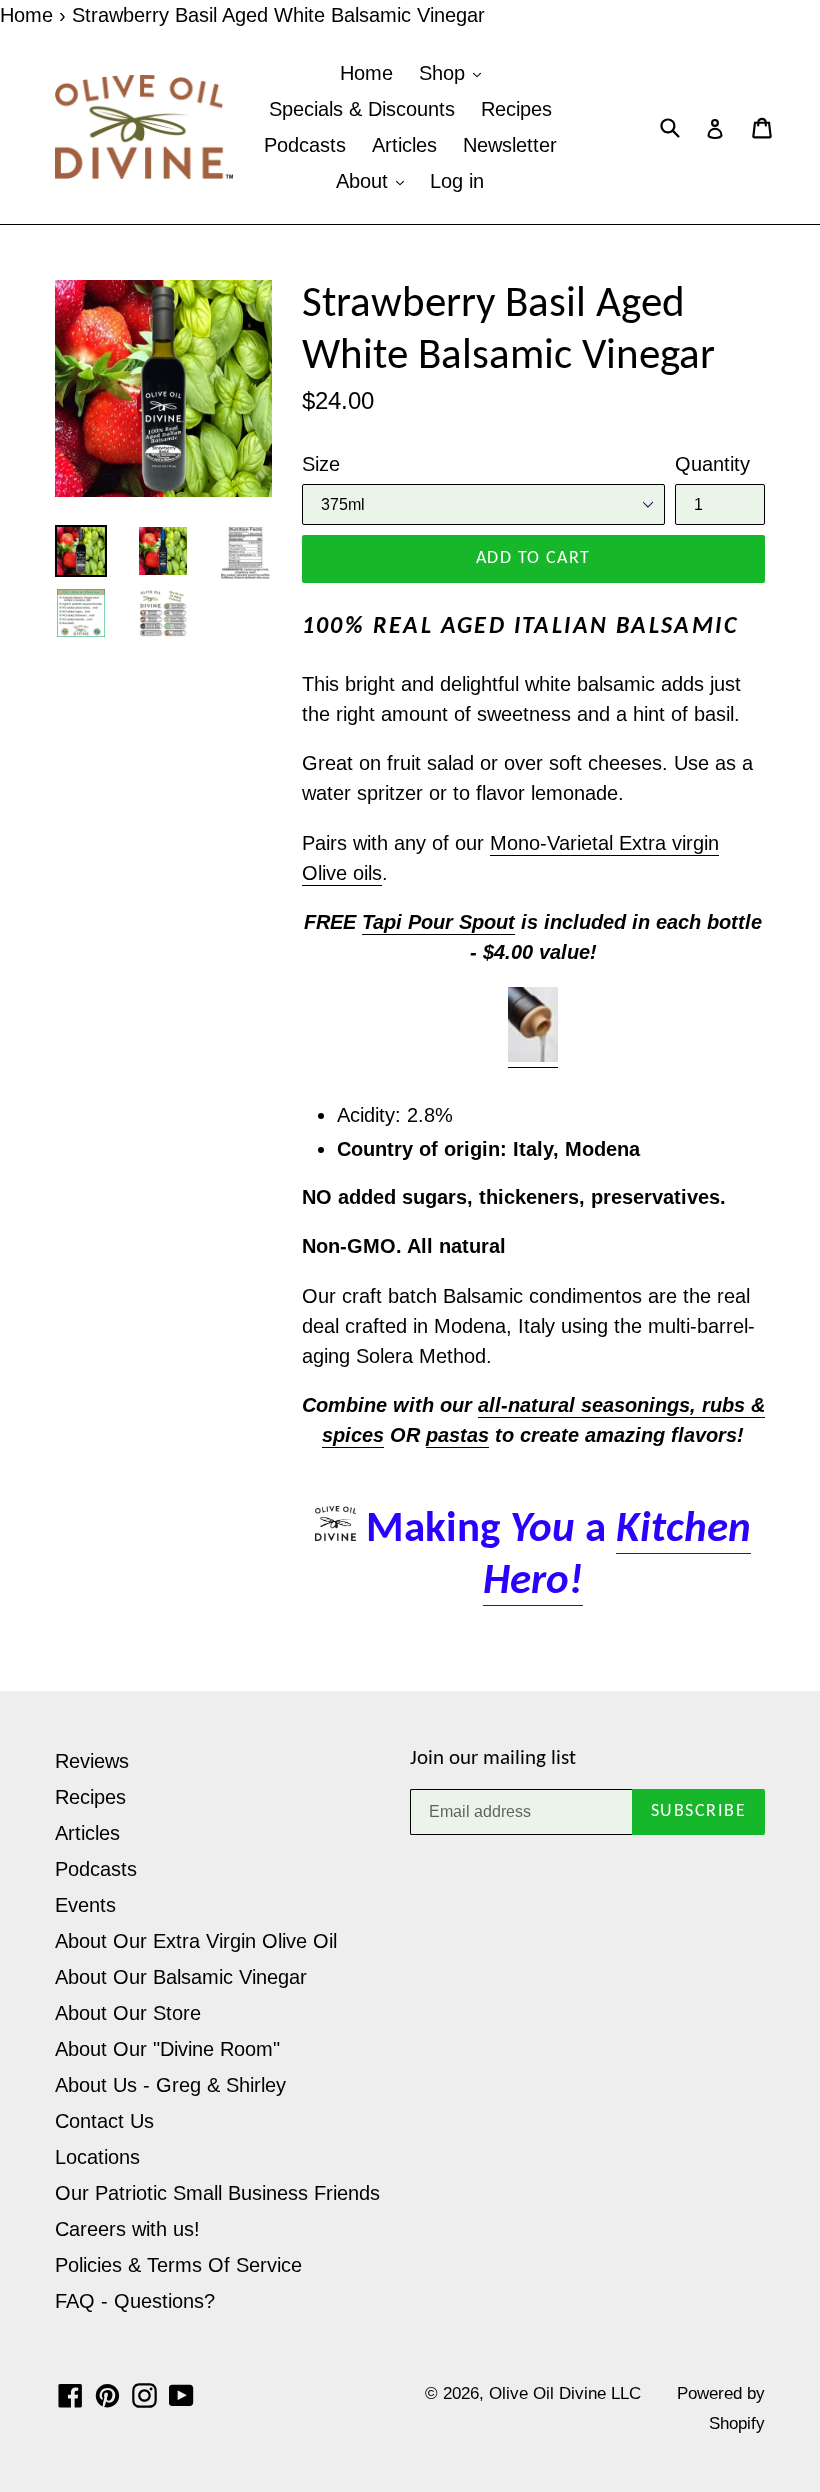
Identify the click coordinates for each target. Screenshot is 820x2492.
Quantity (712, 464)
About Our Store (128, 2013)
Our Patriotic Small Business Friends (217, 2193)
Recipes (516, 109)
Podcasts (305, 145)
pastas (457, 1435)
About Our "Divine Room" (167, 2049)
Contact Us (104, 2121)
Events (85, 1905)
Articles (404, 145)
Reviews (92, 1761)
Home (26, 15)
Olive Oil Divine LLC (565, 2393)
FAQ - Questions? (135, 2301)
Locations (97, 2157)
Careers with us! (127, 2229)
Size (321, 464)
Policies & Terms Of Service (178, 2265)
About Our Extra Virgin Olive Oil (196, 1941)
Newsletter (510, 145)
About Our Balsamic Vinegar (181, 1977)
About (365, 181)
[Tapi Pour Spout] (533, 1056)
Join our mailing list (493, 1758)
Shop (445, 73)
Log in (457, 181)
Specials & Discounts (362, 109)
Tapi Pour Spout (438, 922)
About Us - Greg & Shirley (170, 2085)
